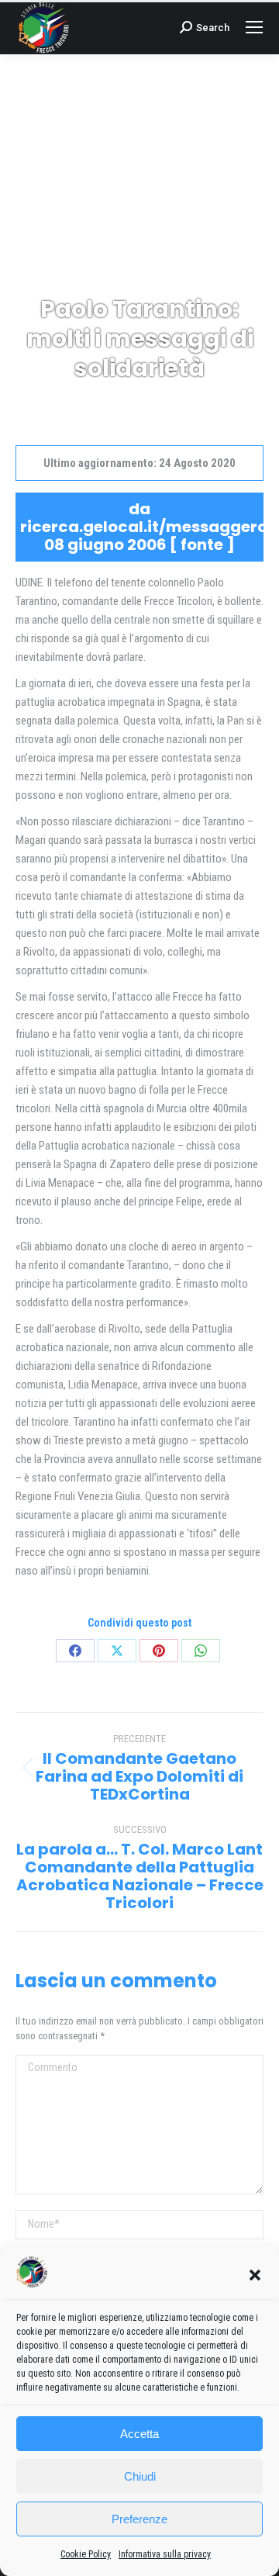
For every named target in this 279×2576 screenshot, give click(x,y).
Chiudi (140, 2476)
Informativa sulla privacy (165, 2554)
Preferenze (139, 2519)
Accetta (139, 2434)
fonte (202, 545)
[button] (255, 2275)
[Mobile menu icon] (254, 27)
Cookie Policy (86, 2554)
